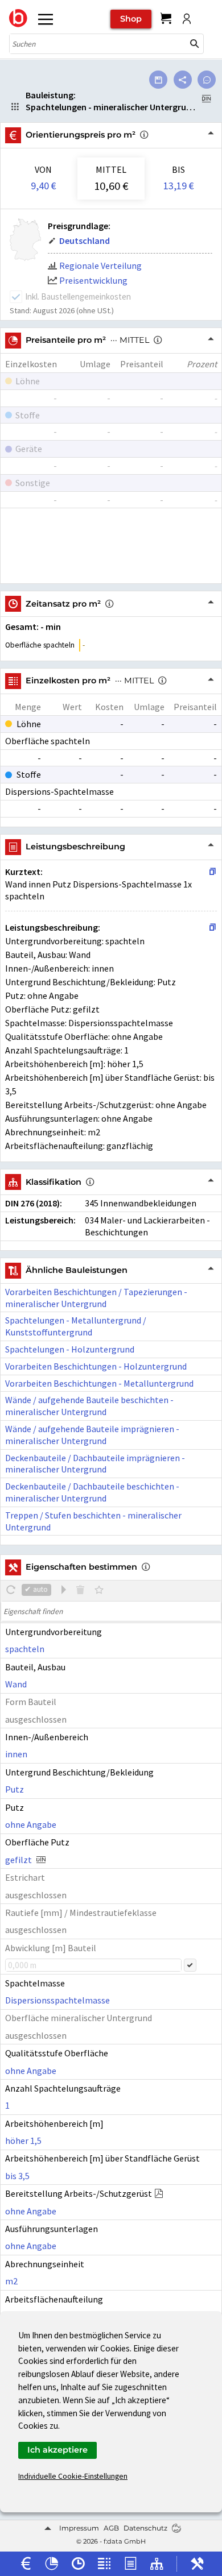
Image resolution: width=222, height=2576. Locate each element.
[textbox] (111, 1611)
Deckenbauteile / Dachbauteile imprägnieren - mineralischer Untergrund (95, 1464)
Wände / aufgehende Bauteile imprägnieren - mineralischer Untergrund (92, 1435)
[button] (195, 44)
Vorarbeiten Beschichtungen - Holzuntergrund (96, 1366)
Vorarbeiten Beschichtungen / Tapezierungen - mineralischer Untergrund (96, 1298)
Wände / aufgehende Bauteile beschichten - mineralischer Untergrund (89, 1406)
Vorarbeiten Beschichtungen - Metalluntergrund (99, 1383)
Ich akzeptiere (57, 2450)
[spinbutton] (93, 1965)
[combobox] (98, 44)
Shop (131, 19)
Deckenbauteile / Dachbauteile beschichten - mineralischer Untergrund (92, 1492)
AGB (111, 2528)
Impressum (79, 2528)
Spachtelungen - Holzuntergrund (70, 1349)
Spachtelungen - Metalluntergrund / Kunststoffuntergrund (76, 1326)
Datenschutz (145, 2528)
